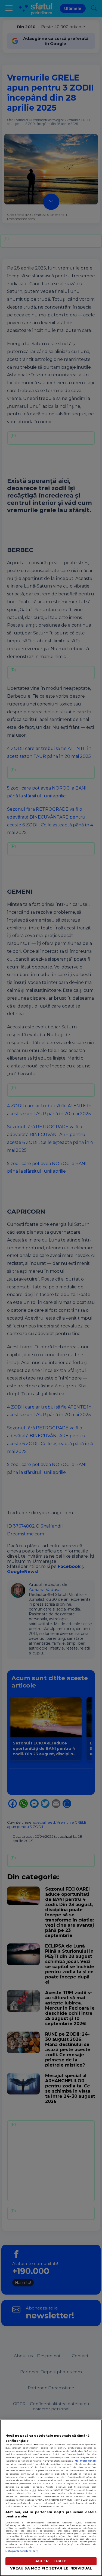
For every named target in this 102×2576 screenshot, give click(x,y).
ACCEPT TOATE (51, 2561)
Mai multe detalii (86, 2461)
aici (34, 2490)
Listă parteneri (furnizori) (22, 2551)
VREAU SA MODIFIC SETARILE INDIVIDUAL (51, 2568)
